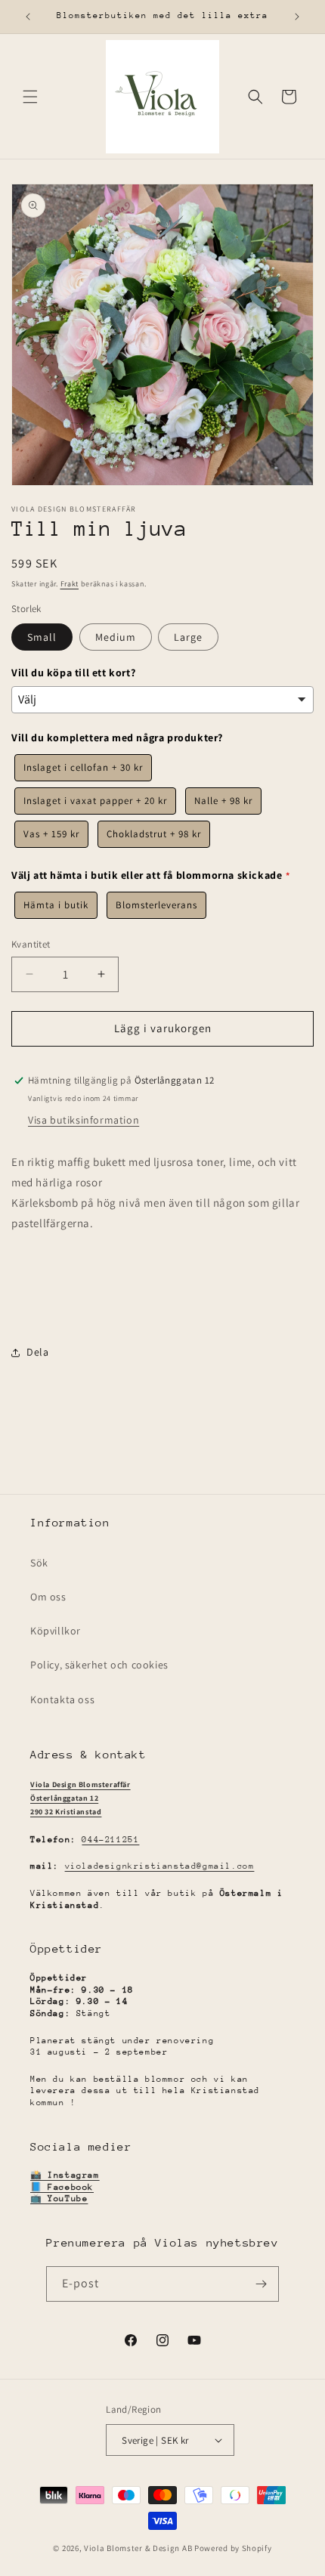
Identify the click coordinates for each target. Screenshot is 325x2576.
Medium (116, 637)
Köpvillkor (56, 1631)
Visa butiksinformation (84, 1120)
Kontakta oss (62, 1699)
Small (42, 637)
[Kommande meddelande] (297, 17)
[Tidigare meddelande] (28, 17)
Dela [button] (37, 1352)
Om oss (48, 1597)
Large (188, 637)
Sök (39, 1563)
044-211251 (110, 1840)
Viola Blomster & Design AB (138, 2548)
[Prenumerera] (262, 2284)
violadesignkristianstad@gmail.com (160, 1866)
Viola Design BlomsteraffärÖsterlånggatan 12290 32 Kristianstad (80, 1798)
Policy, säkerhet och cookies (99, 1665)
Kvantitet (31, 944)
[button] (30, 97)
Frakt (70, 584)
